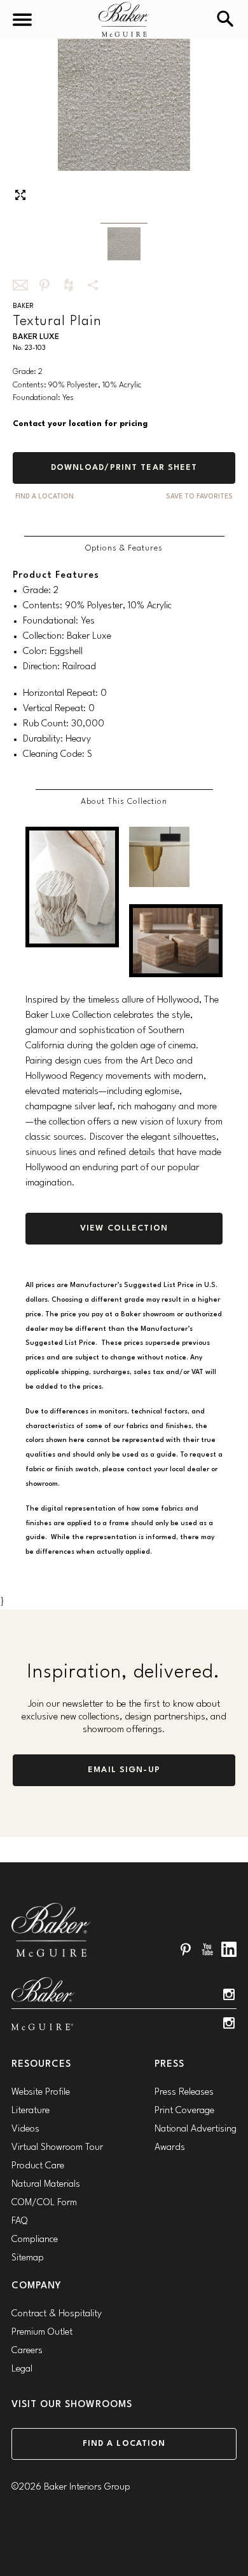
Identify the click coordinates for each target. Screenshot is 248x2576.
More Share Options (93, 285)
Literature (31, 2111)
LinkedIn (229, 1949)
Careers (27, 2351)
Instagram (229, 1994)
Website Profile (41, 2092)
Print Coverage (184, 2111)
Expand (20, 195)
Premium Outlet (42, 2332)
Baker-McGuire (124, 19)
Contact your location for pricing (80, 424)
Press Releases (184, 2092)
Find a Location (124, 2444)
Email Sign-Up (124, 1770)
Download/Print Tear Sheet (124, 468)
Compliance (35, 2240)
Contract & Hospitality (57, 2314)
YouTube (207, 1949)
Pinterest (186, 1949)
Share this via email (20, 285)
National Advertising (196, 2129)
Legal (22, 2369)
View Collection (124, 1228)
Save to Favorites (199, 497)
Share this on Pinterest (45, 285)
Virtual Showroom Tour (57, 2148)
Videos (25, 2129)
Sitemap (28, 2258)
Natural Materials (46, 2185)
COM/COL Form (44, 2203)
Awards (170, 2148)
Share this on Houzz (69, 285)
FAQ (19, 2221)
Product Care (38, 2166)
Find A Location (45, 497)
